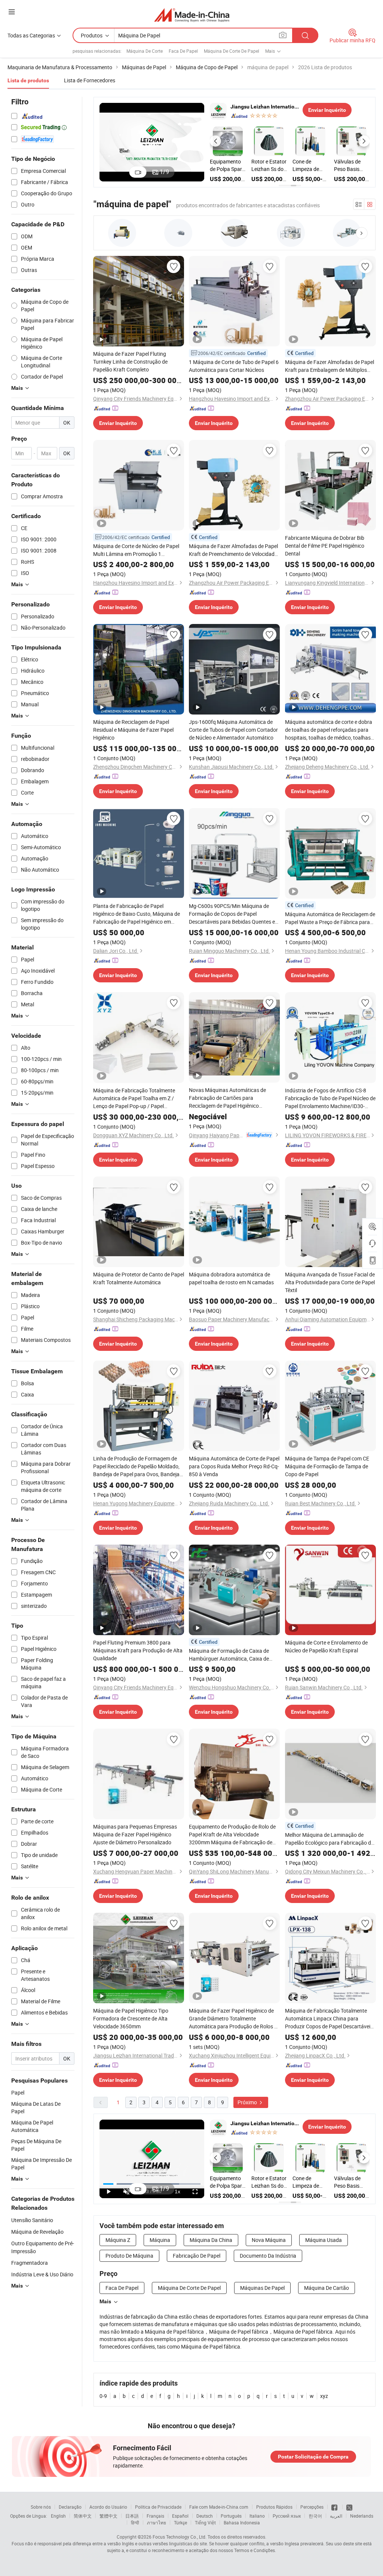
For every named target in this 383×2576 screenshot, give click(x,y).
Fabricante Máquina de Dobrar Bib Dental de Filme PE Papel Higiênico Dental (325, 546)
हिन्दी (135, 2523)
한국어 (315, 2516)
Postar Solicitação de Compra (313, 2457)
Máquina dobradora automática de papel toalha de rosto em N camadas (231, 1278)
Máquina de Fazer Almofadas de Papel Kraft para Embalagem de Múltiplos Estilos (330, 366)
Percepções (312, 2507)
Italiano (257, 2516)
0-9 (103, 2396)
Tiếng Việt (205, 2523)
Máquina (160, 2240)
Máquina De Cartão (327, 2288)
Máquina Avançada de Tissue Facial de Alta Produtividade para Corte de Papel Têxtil (330, 1282)
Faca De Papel (183, 51)
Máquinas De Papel (262, 2288)
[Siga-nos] (349, 2507)
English (58, 2516)
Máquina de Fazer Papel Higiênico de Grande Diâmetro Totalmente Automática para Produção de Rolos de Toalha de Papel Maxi (234, 2019)
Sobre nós (41, 2507)
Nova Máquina (269, 2240)
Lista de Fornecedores (90, 80)
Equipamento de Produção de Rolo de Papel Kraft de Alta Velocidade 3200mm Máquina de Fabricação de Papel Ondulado (232, 1835)
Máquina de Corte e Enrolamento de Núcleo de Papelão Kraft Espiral (326, 1646)
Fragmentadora (30, 2263)
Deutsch (205, 2516)
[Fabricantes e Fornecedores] (192, 15)
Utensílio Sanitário (32, 2220)
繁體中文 (108, 2516)
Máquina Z (118, 2240)
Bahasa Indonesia (242, 2523)
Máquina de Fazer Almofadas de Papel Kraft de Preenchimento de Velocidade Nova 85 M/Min (233, 550)
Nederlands (362, 2516)
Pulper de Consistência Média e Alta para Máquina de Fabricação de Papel (309, 165)
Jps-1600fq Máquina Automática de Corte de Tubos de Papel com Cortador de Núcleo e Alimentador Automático (233, 730)
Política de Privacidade (158, 2507)
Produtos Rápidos (274, 2507)
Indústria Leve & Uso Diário (42, 2274)
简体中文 (83, 2516)
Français (155, 2516)
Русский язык (287, 2516)
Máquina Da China (211, 2240)
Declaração (70, 2507)
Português (231, 2516)
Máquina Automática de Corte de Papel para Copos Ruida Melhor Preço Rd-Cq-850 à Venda (234, 1466)
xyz (324, 2396)
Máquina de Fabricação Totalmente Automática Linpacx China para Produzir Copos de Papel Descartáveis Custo (329, 2019)
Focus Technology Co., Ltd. (180, 2537)
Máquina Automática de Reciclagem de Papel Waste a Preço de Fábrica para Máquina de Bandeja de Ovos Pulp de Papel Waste (330, 918)
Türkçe (180, 2523)
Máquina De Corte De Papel (232, 51)
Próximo (248, 2102)
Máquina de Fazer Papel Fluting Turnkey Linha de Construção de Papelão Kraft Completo (130, 362)
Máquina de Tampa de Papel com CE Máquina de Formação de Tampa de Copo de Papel (327, 1466)
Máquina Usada (324, 2240)
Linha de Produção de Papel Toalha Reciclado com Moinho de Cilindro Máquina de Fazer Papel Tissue (227, 165)
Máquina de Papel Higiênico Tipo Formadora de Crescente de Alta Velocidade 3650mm (131, 2018)
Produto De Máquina (129, 2256)
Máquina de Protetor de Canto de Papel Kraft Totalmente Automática (139, 1278)
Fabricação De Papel (197, 2256)
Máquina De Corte (145, 51)
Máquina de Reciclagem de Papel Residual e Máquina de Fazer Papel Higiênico (133, 730)
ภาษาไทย (157, 2523)
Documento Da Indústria (268, 2256)
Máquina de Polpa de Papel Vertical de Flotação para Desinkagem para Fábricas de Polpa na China (269, 165)
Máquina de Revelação (37, 2232)
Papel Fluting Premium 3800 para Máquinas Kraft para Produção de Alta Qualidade (138, 1650)
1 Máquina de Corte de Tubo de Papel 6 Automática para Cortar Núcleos (234, 366)
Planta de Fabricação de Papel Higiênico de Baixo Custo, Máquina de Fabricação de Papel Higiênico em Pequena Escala (137, 914)
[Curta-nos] (335, 2507)
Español (180, 2516)
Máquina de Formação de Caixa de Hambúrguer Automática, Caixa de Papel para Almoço (229, 1655)
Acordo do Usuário (108, 2507)
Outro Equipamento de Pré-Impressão (43, 2247)
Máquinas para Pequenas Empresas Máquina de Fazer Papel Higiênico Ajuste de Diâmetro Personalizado (135, 1834)
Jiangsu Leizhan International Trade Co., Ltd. (265, 107)
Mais (105, 2301)
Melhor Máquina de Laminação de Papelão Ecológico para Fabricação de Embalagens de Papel (329, 1839)
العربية (336, 2516)
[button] (215, 141)
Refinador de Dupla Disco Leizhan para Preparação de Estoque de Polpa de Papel (351, 165)
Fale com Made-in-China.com (219, 2507)
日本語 (132, 2516)
